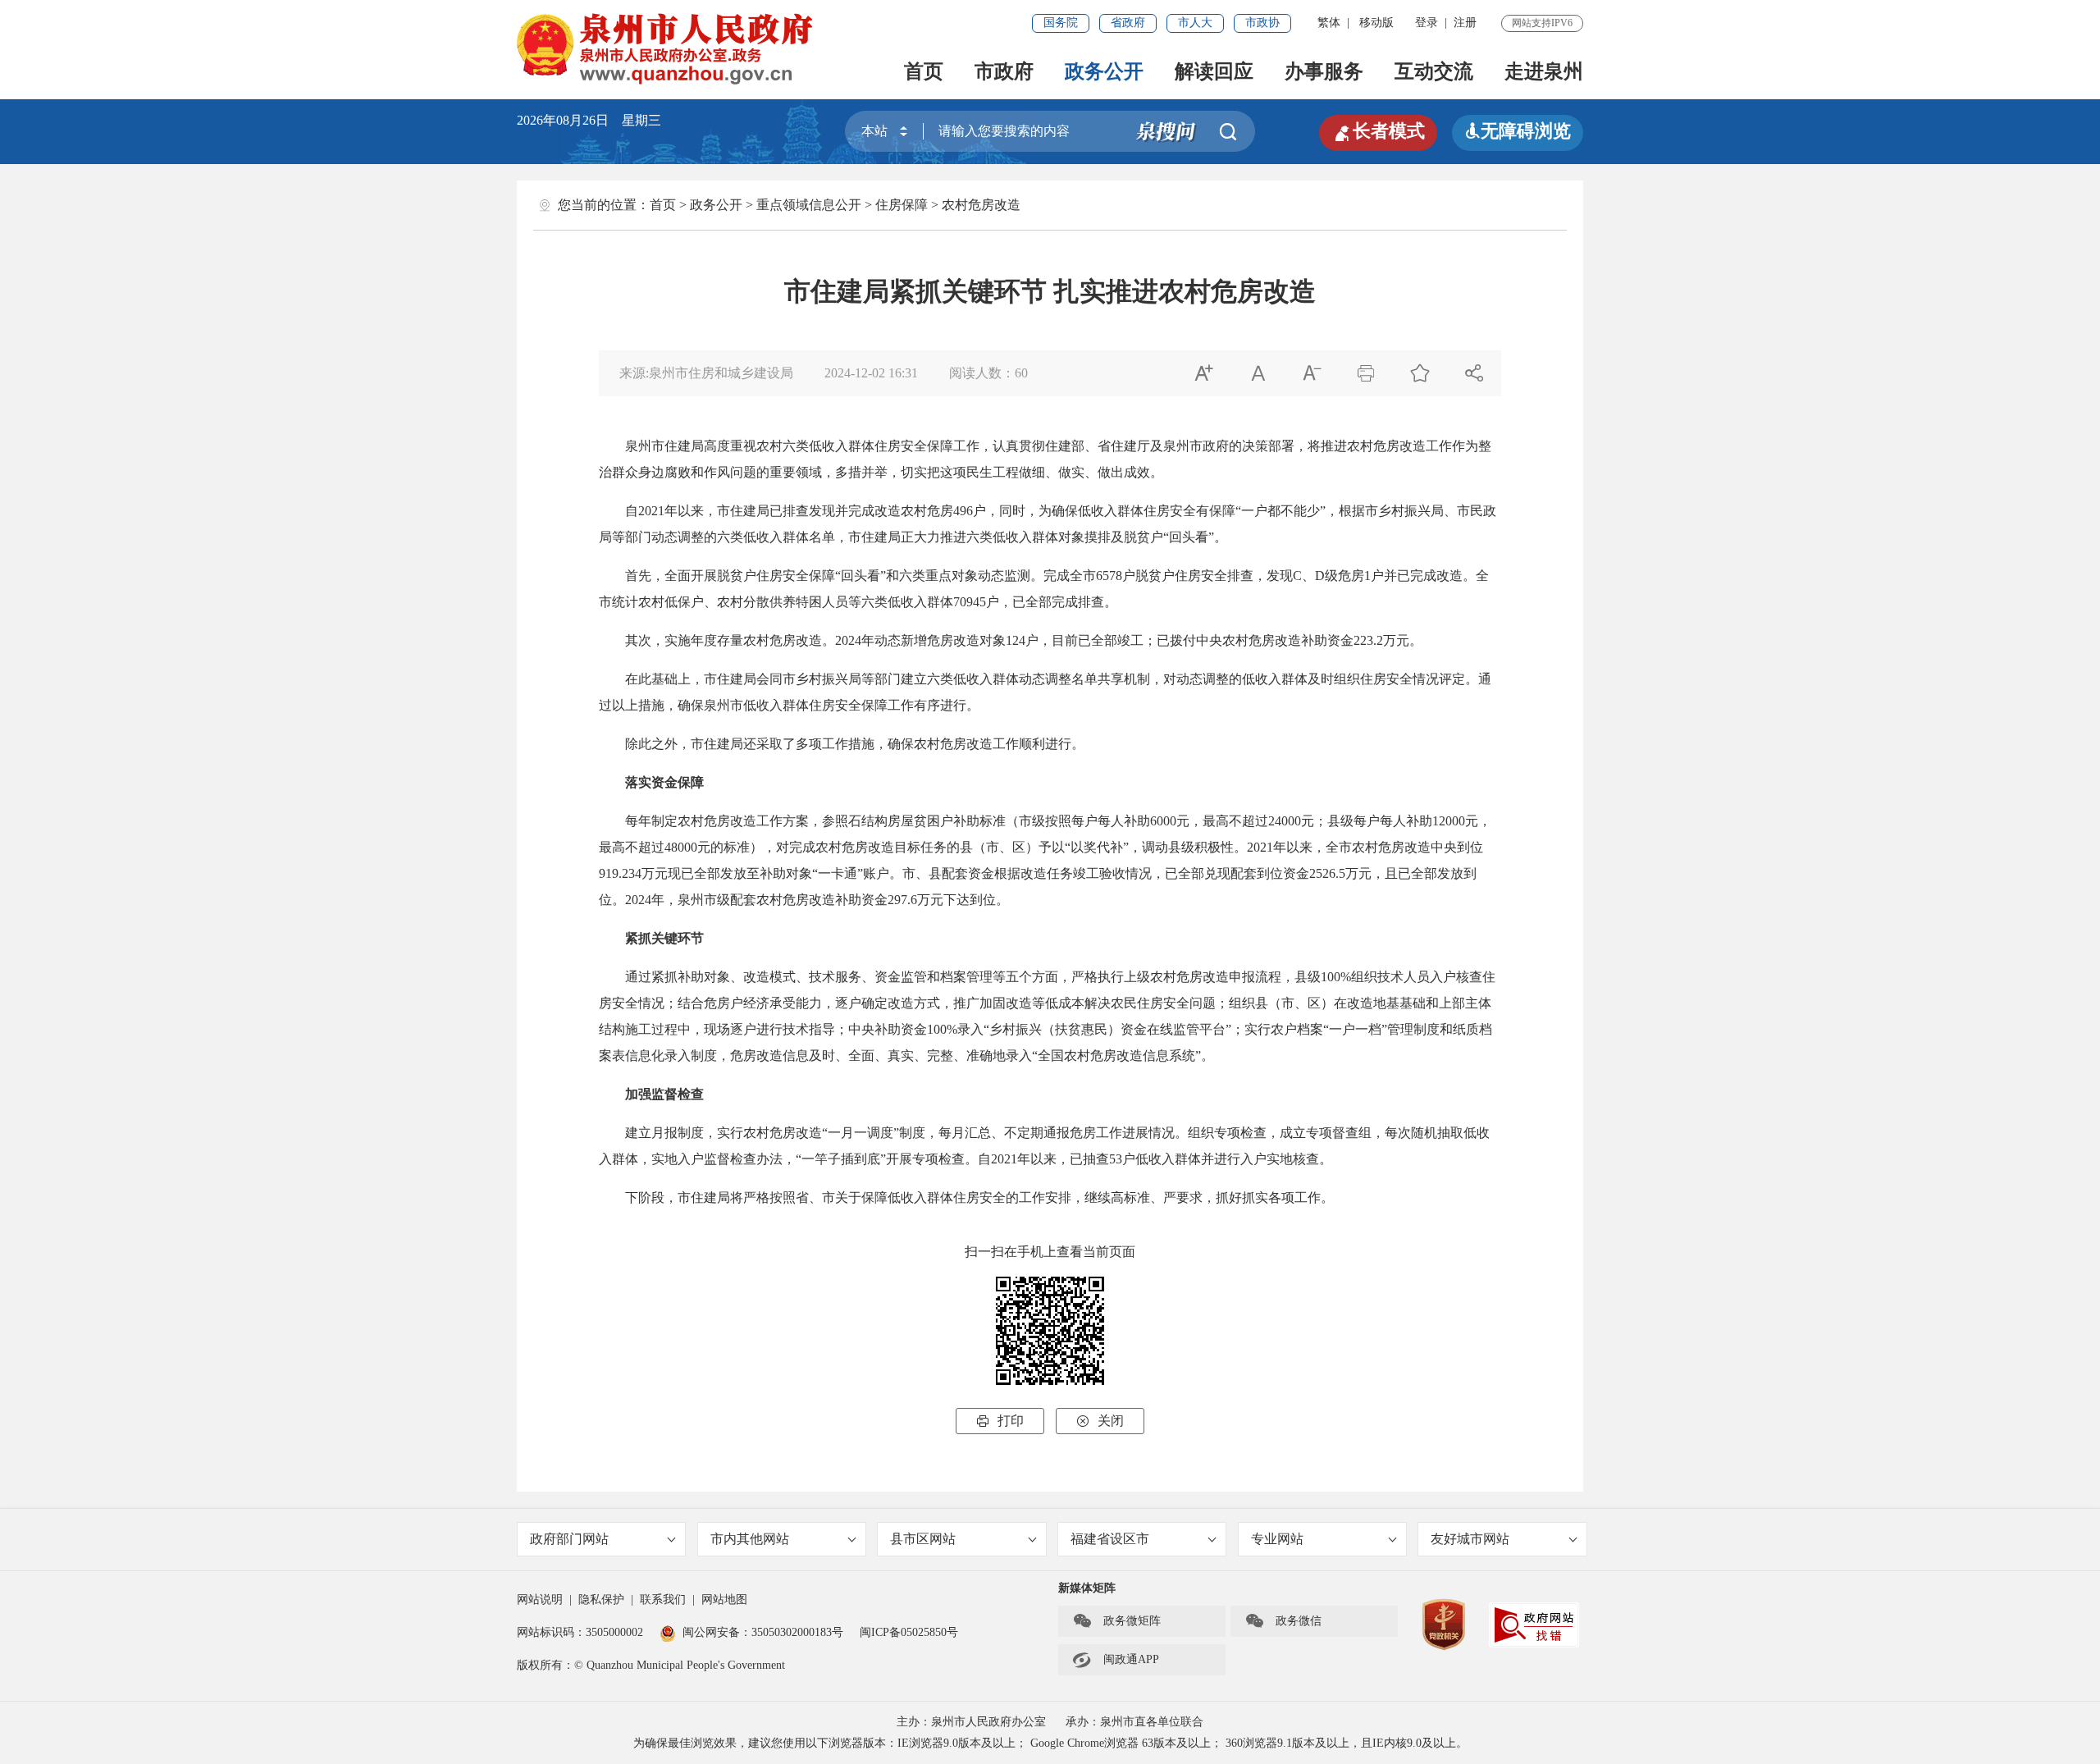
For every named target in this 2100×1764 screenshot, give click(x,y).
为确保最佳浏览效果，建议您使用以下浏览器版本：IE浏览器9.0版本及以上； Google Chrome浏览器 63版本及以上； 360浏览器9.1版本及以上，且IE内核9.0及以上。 (1050, 1743)
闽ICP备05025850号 (909, 1632)
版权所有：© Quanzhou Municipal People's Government (651, 1665)
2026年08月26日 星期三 (589, 120)
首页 (924, 71)
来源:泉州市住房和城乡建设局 (706, 373)
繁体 (1329, 23)
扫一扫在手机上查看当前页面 (1050, 1252)
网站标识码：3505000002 (580, 1632)
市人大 (1195, 23)
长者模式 (1378, 131)
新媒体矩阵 (1087, 1588)
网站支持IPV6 (1542, 23)
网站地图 (724, 1599)
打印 (1000, 1421)
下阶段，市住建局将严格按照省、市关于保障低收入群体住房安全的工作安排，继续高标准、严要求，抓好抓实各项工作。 (966, 1197)
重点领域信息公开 (809, 205)
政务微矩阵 (1116, 1621)
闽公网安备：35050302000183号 (763, 1632)
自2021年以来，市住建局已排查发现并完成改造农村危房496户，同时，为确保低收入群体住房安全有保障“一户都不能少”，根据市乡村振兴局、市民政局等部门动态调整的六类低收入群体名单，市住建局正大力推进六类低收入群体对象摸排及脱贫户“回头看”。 (1048, 524)
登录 (1427, 23)
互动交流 (1434, 71)
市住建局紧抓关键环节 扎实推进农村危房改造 (1050, 291)
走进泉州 (1544, 71)
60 (1021, 373)
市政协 (1262, 23)
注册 (1465, 23)
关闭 (1100, 1421)
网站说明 (540, 1599)
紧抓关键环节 (664, 938)
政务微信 (1283, 1621)
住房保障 (902, 205)
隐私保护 (601, 1599)
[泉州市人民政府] (667, 49)
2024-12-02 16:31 (871, 373)
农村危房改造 (981, 205)
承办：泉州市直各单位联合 (1134, 1722)
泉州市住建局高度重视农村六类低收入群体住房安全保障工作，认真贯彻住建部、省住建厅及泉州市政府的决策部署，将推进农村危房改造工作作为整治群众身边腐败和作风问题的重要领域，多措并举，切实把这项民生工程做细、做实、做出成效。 (1045, 459)
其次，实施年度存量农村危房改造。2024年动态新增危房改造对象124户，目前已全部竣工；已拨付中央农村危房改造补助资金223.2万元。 (1011, 640)
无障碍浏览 (1518, 131)
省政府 (1128, 23)
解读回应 (1214, 71)
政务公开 (1104, 71)
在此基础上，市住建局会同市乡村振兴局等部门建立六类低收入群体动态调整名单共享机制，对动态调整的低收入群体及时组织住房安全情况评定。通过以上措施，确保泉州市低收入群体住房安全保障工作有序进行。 (1045, 692)
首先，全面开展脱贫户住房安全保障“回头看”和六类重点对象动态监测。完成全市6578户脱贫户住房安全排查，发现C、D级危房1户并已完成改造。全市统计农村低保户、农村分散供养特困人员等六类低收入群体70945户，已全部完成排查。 (1044, 589)
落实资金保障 (664, 782)
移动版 (1376, 23)
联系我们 (663, 1599)
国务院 (1061, 23)
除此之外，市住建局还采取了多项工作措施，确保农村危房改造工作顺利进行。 (842, 744)
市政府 (1004, 71)
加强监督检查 (664, 1094)
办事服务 (1324, 71)
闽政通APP (1116, 1660)
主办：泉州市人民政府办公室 (971, 1722)
